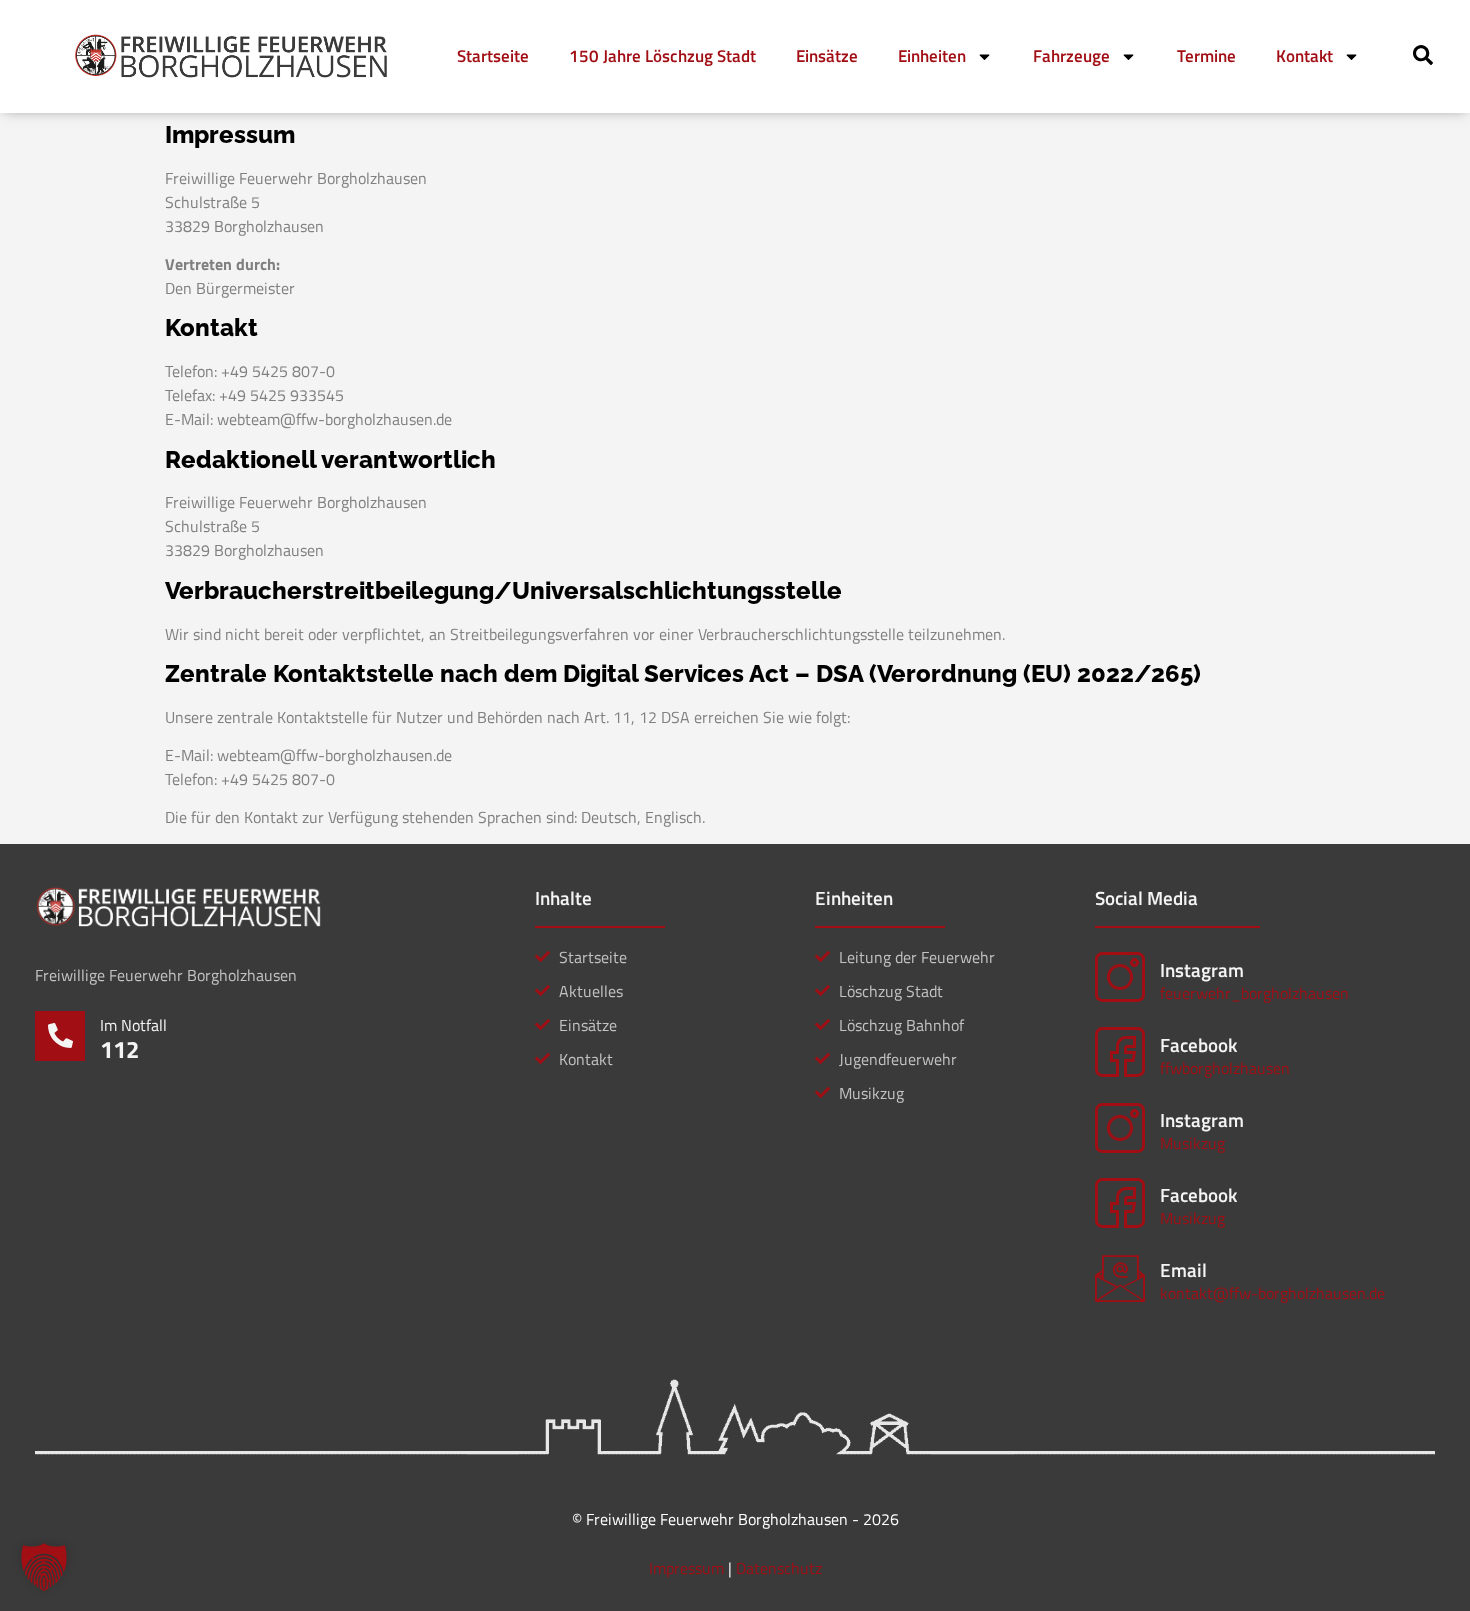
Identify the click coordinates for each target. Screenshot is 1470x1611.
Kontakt (1304, 56)
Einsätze (827, 56)
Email (1183, 1269)
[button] (44, 1567)
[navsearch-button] (1423, 59)
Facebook (1198, 1044)
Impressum (686, 1568)
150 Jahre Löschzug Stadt (662, 56)
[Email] (1120, 1278)
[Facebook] (1120, 1052)
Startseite (493, 56)
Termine (1206, 56)
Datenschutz (779, 1568)
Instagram (1202, 969)
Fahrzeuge (1071, 56)
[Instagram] (1120, 977)
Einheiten (932, 56)
